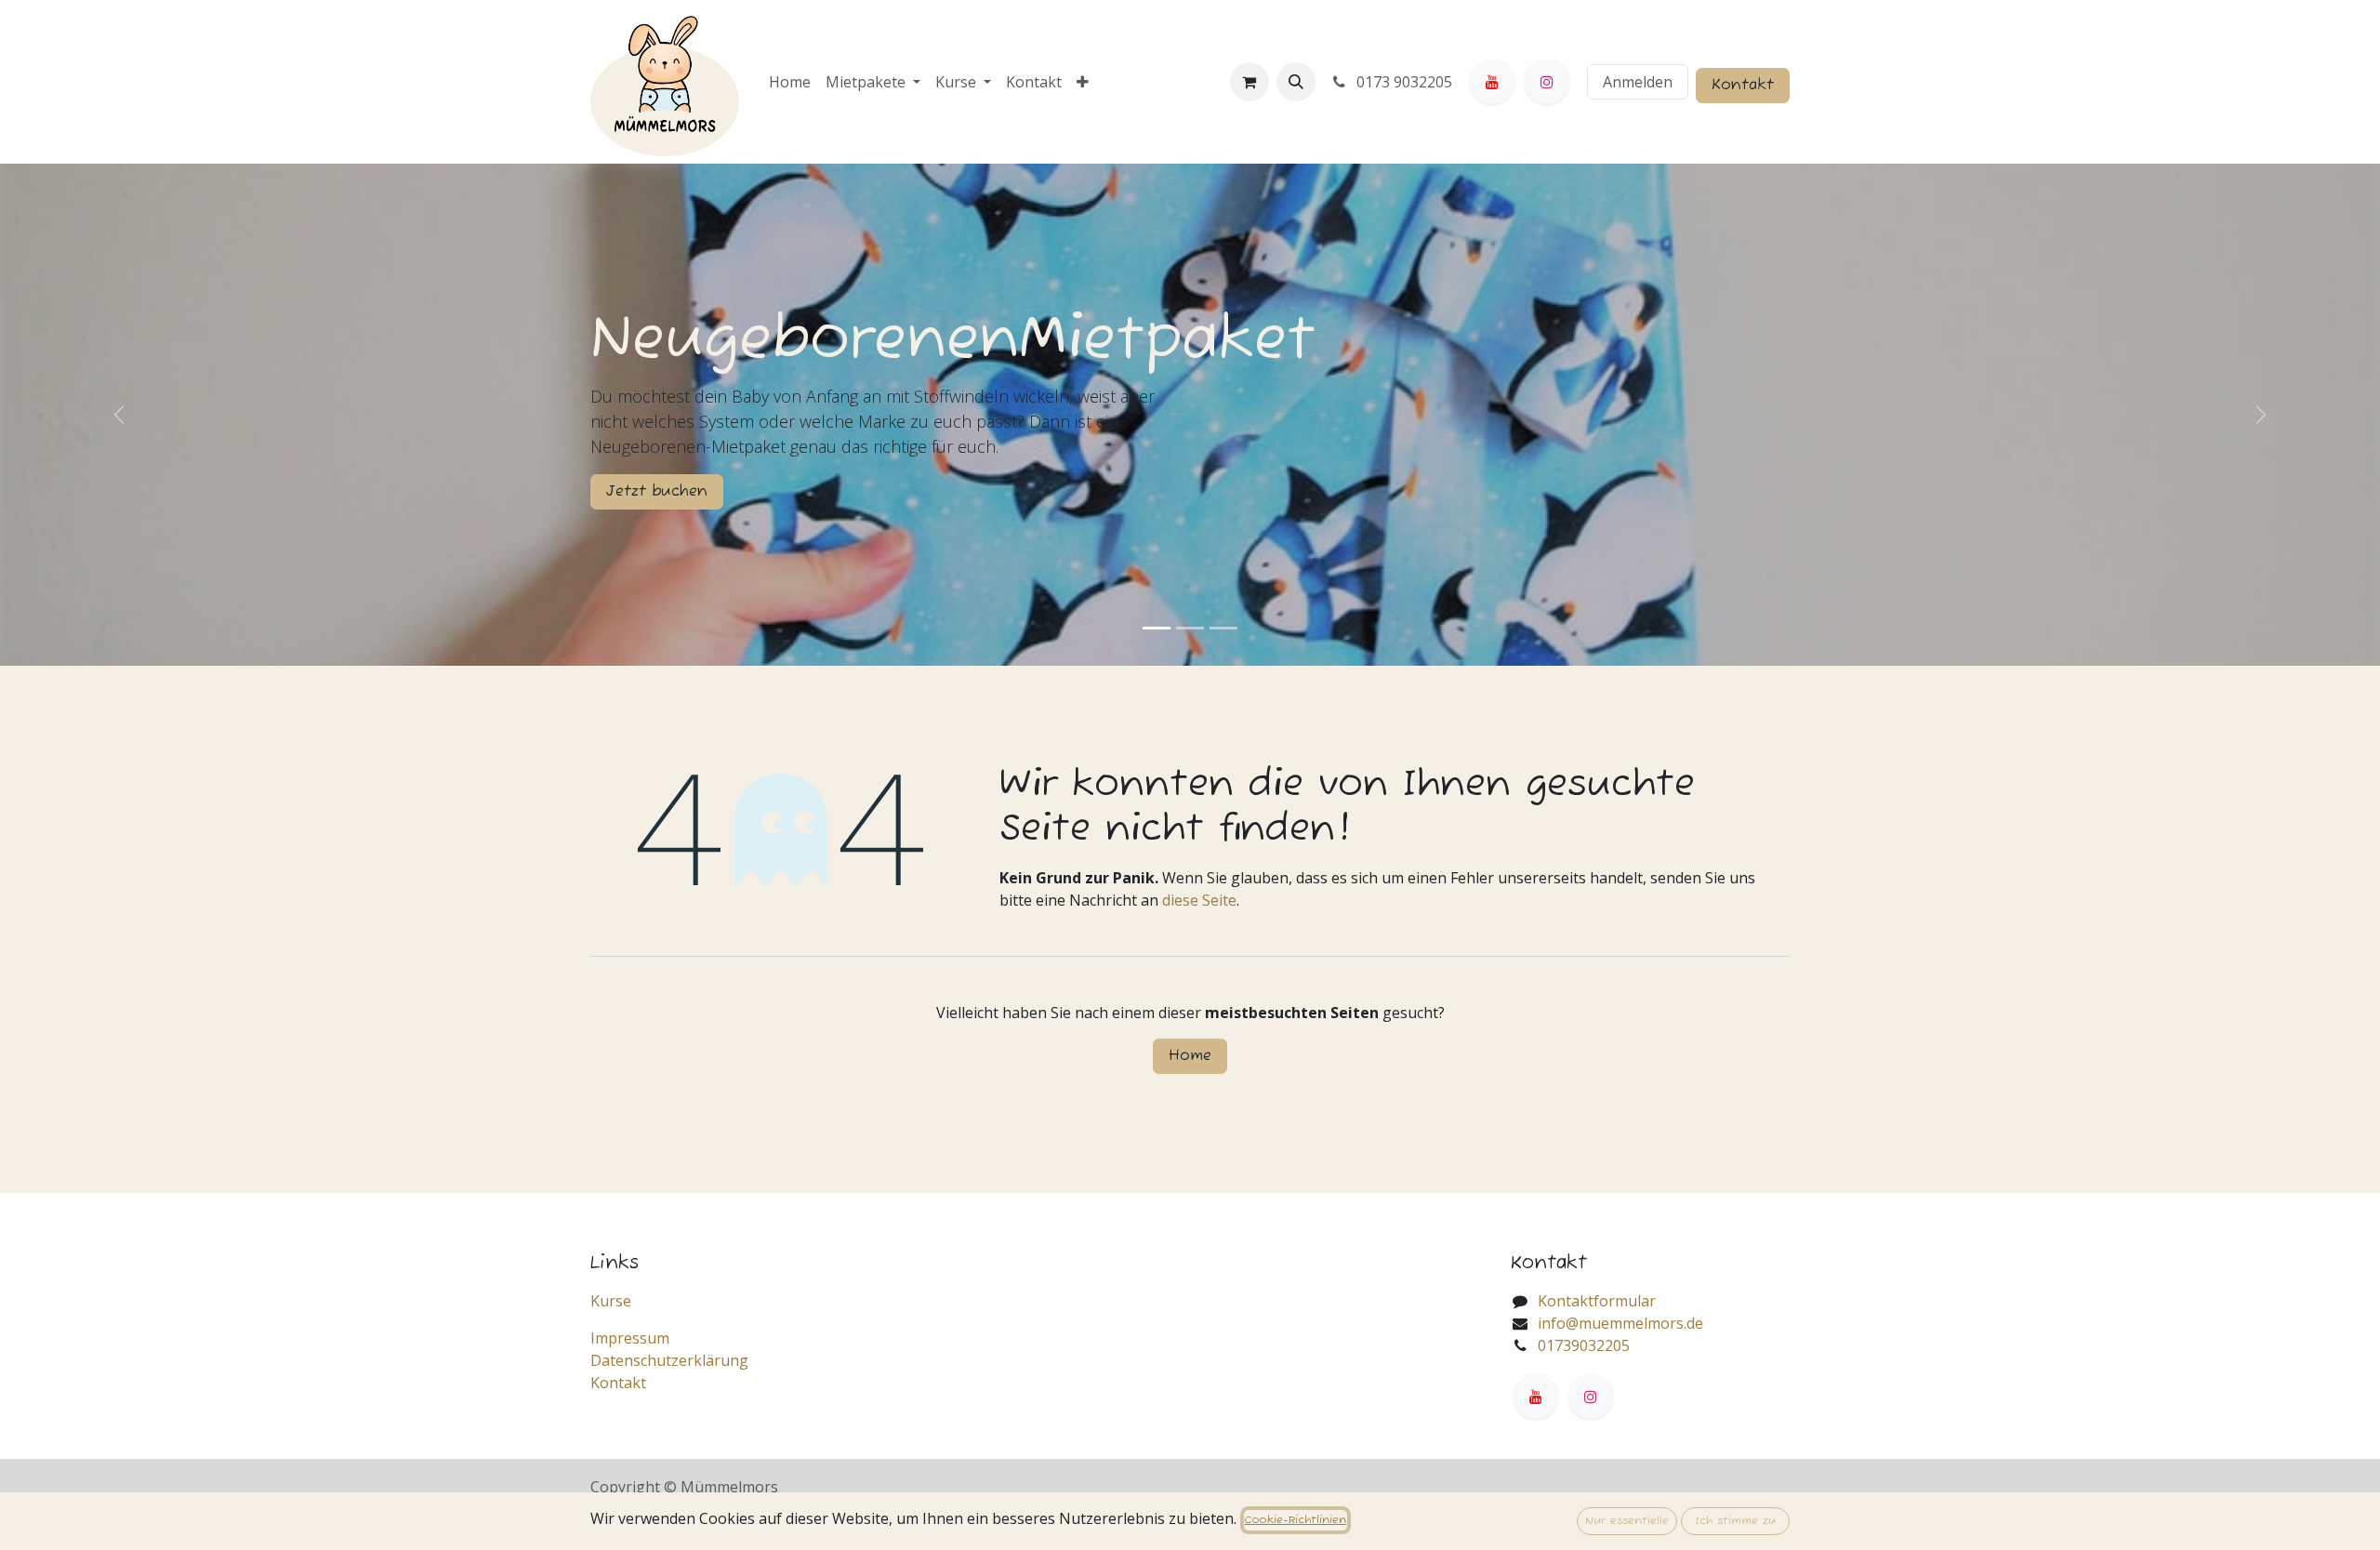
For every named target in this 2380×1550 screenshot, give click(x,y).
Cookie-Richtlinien (1296, 1520)
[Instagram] (1547, 82)
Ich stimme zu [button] (1736, 1521)
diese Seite (1199, 900)
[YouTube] (1492, 82)
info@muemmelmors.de (1620, 1323)
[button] (1296, 82)
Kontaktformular (1597, 1301)
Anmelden (1638, 82)
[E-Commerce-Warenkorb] (1249, 82)
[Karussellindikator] (1157, 628)
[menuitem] (790, 82)
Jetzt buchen (657, 492)
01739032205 (1584, 1345)
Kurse (611, 1301)
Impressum (630, 1338)
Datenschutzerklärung (669, 1360)
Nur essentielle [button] (1627, 1521)
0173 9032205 (1402, 82)
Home (1190, 1056)
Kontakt (1743, 86)
